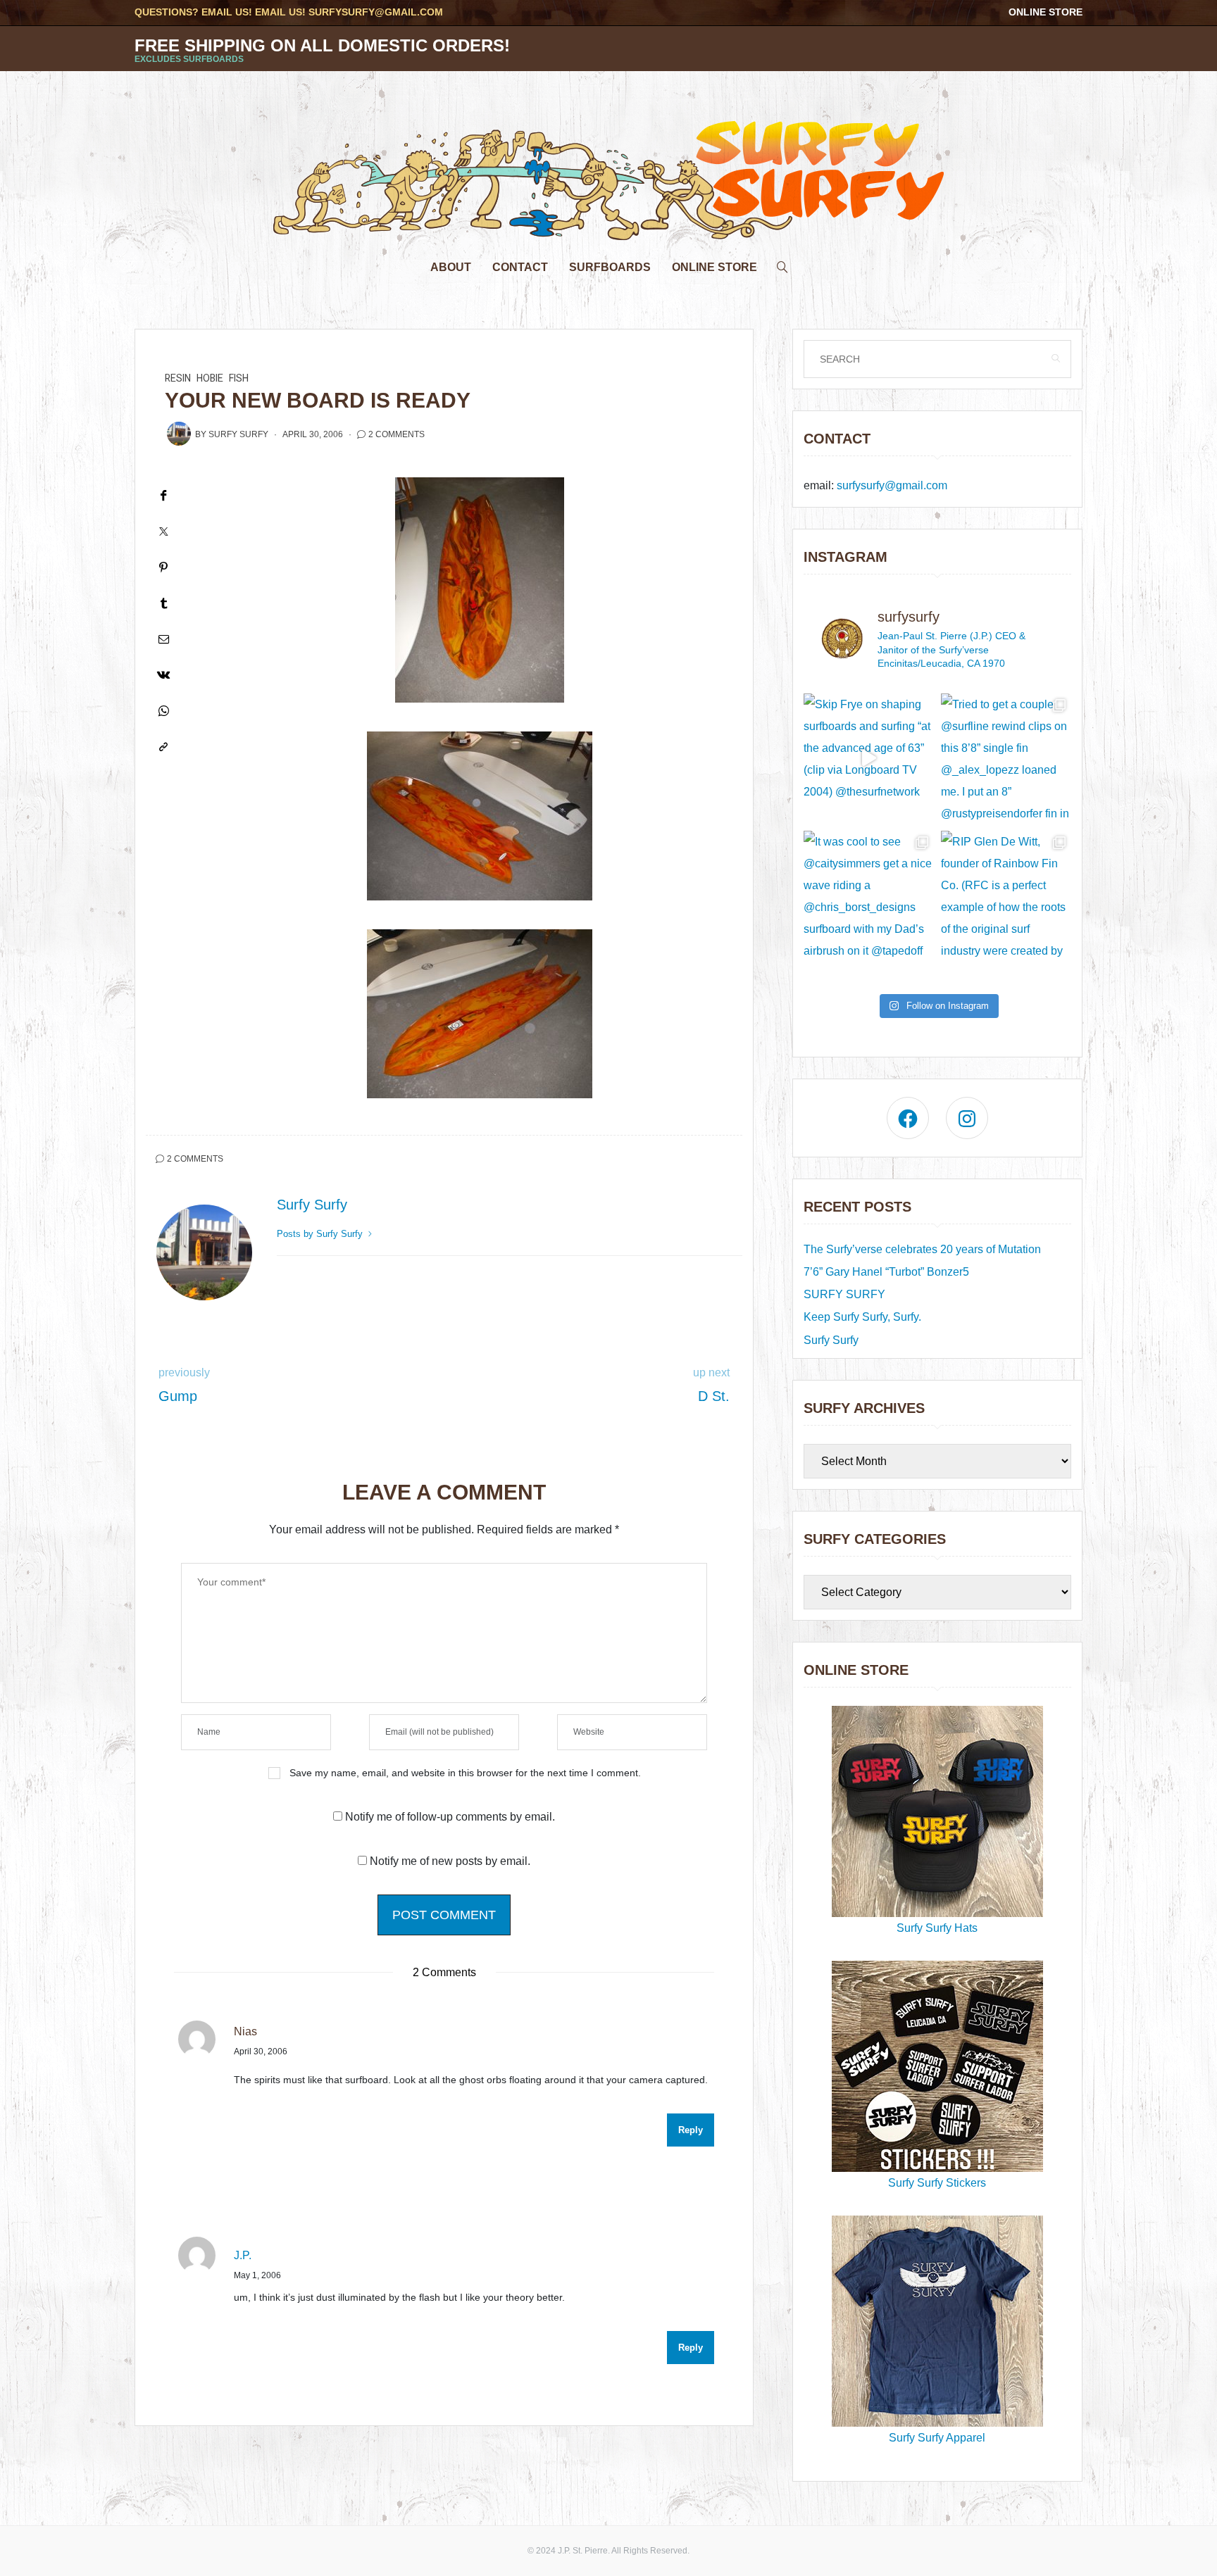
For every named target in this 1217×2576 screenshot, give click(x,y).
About (451, 267)
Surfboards (610, 267)
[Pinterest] (163, 567)
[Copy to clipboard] (163, 747)
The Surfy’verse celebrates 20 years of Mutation (922, 1249)
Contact (520, 267)
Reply (691, 2130)
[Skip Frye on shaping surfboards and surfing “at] (869, 759)
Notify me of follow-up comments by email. (450, 1817)
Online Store (1046, 12)
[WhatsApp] (163, 711)
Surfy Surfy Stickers (937, 2183)
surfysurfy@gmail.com (376, 12)
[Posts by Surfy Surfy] (179, 434)
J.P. (243, 2255)
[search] (782, 264)
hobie (210, 378)
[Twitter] (163, 531)
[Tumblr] (163, 603)
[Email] (163, 639)
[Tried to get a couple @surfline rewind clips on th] (1006, 759)
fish (239, 378)
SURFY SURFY (844, 1294)
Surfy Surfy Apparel (937, 2438)
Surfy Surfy (238, 434)
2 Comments (397, 434)
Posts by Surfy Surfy (321, 1234)
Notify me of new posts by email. (450, 1861)
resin (178, 378)
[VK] (163, 675)
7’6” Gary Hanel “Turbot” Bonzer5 (886, 1272)
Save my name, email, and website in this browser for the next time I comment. (465, 1773)
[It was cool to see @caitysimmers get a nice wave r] (869, 896)
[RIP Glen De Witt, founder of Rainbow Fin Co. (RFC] (1006, 896)
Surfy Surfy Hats (937, 1928)
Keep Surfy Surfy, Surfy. (862, 1317)
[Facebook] (163, 495)
